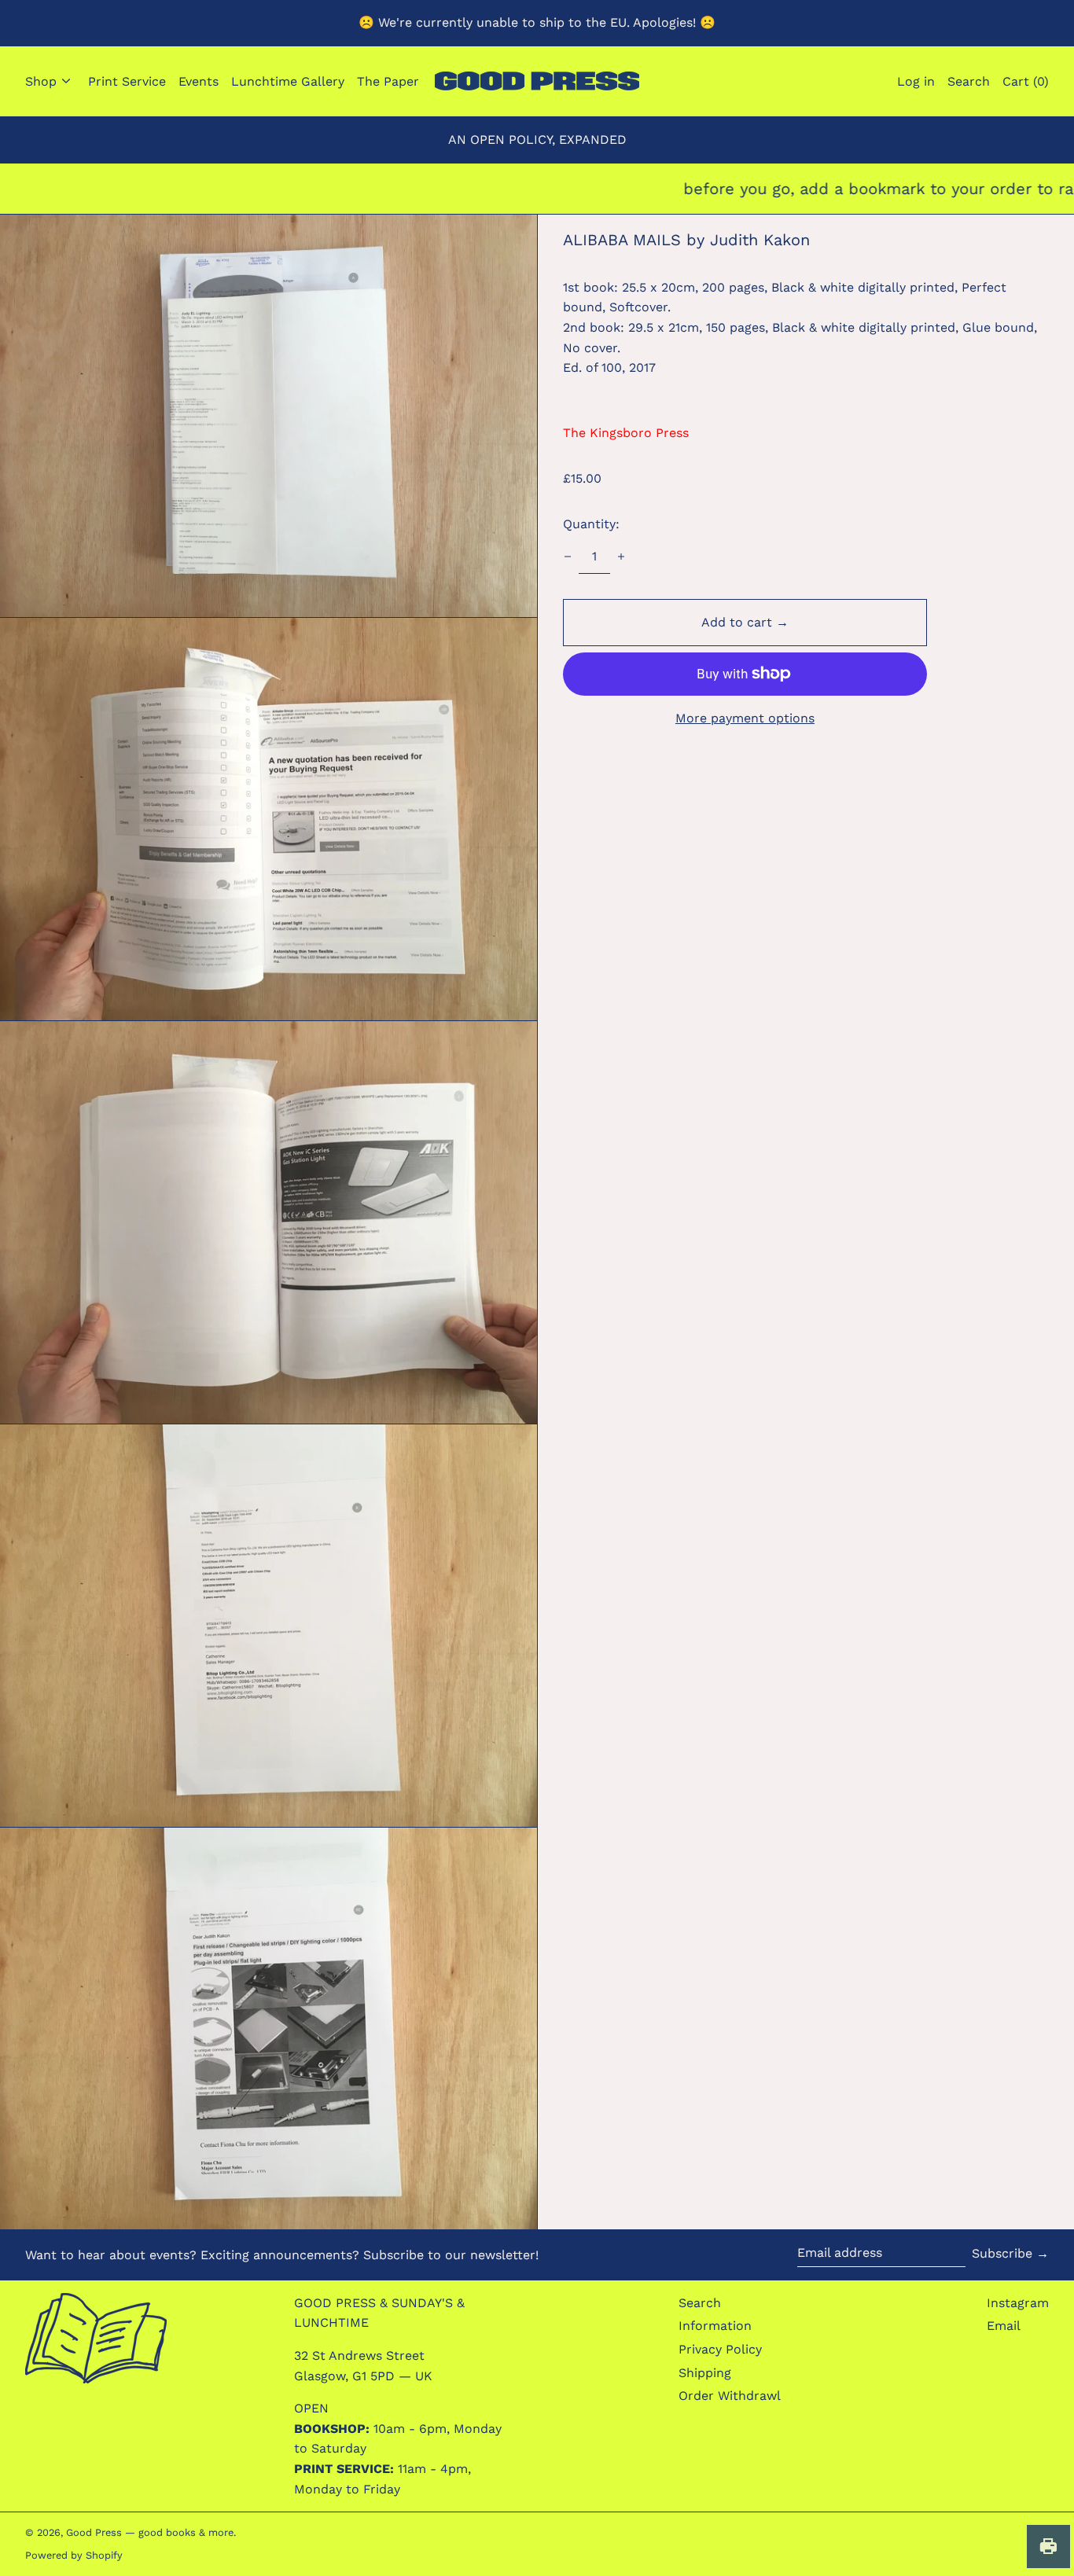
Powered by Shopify (74, 2555)
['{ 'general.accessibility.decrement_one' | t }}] (568, 557)
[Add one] (621, 557)
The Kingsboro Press (626, 433)
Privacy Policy (720, 2349)
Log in (916, 81)
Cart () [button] (1026, 81)
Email (1004, 2326)
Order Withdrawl (730, 2396)
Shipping (705, 2373)
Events (199, 81)
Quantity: (591, 524)
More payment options (745, 718)
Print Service (127, 81)
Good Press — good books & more (150, 2532)
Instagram (1018, 2303)
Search (700, 2303)
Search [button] (969, 81)
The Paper (388, 81)
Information (715, 2326)
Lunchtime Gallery (288, 81)
